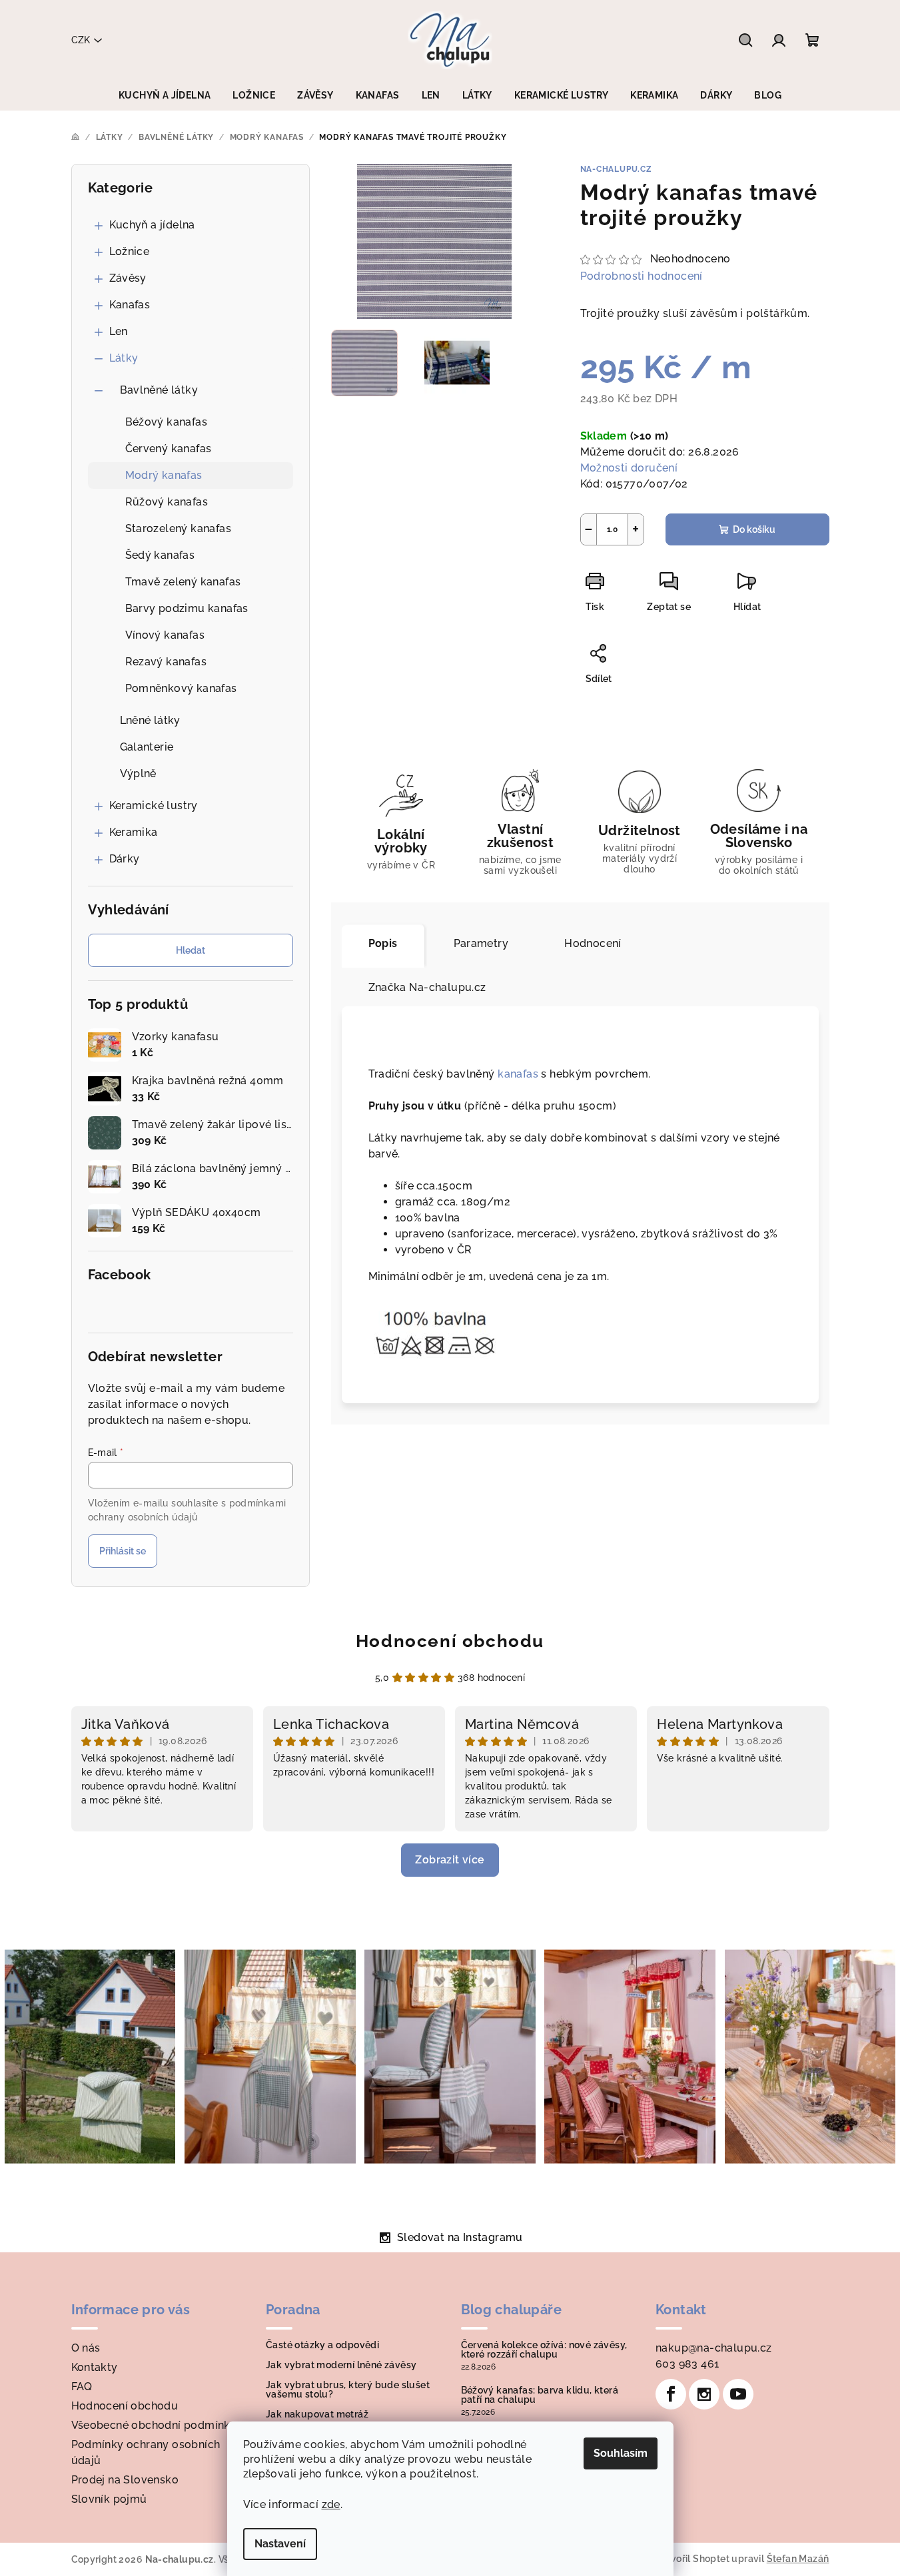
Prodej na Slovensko (125, 2480)
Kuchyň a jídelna (152, 225)
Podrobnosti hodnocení (642, 276)
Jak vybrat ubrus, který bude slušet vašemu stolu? (348, 2390)
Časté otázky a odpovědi (322, 2345)
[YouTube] (738, 2394)
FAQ (82, 2387)
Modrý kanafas (164, 475)
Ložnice (130, 251)
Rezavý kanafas (166, 662)
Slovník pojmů (109, 2499)
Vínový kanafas (165, 635)
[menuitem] (165, 95)
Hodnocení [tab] (593, 943)
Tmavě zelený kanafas (183, 582)
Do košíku (754, 529)
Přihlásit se (123, 1551)
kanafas (518, 1074)
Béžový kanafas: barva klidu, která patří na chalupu (540, 2395)
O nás (86, 2348)
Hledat (191, 950)
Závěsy (128, 278)
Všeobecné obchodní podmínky (154, 2425)
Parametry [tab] (481, 943)
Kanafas (130, 305)
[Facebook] (671, 2394)
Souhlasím (621, 2453)
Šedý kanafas (160, 555)
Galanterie (147, 747)
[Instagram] (704, 2394)
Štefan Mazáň (798, 2559)
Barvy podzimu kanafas (187, 608)
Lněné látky (150, 720)
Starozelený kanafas (179, 528)
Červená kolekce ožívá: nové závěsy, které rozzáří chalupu (544, 2350)
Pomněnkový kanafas (181, 688)
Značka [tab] (427, 987)
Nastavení (280, 2544)
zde (331, 2504)
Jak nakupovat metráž (317, 2414)
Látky (124, 358)
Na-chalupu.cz (616, 169)
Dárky (125, 859)
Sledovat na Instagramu (460, 2237)
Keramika (134, 832)
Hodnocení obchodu (450, 1641)
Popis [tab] (383, 943)
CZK (81, 40)
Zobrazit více (450, 1860)
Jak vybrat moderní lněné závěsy (341, 2365)
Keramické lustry (154, 805)
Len (119, 331)
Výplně (138, 774)
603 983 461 (687, 2364)
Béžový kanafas (167, 422)
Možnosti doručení (629, 468)
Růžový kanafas (167, 502)
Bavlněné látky (159, 390)
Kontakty (95, 2367)
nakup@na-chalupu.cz (714, 2348)
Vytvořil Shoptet (692, 2559)
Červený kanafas (169, 449)
